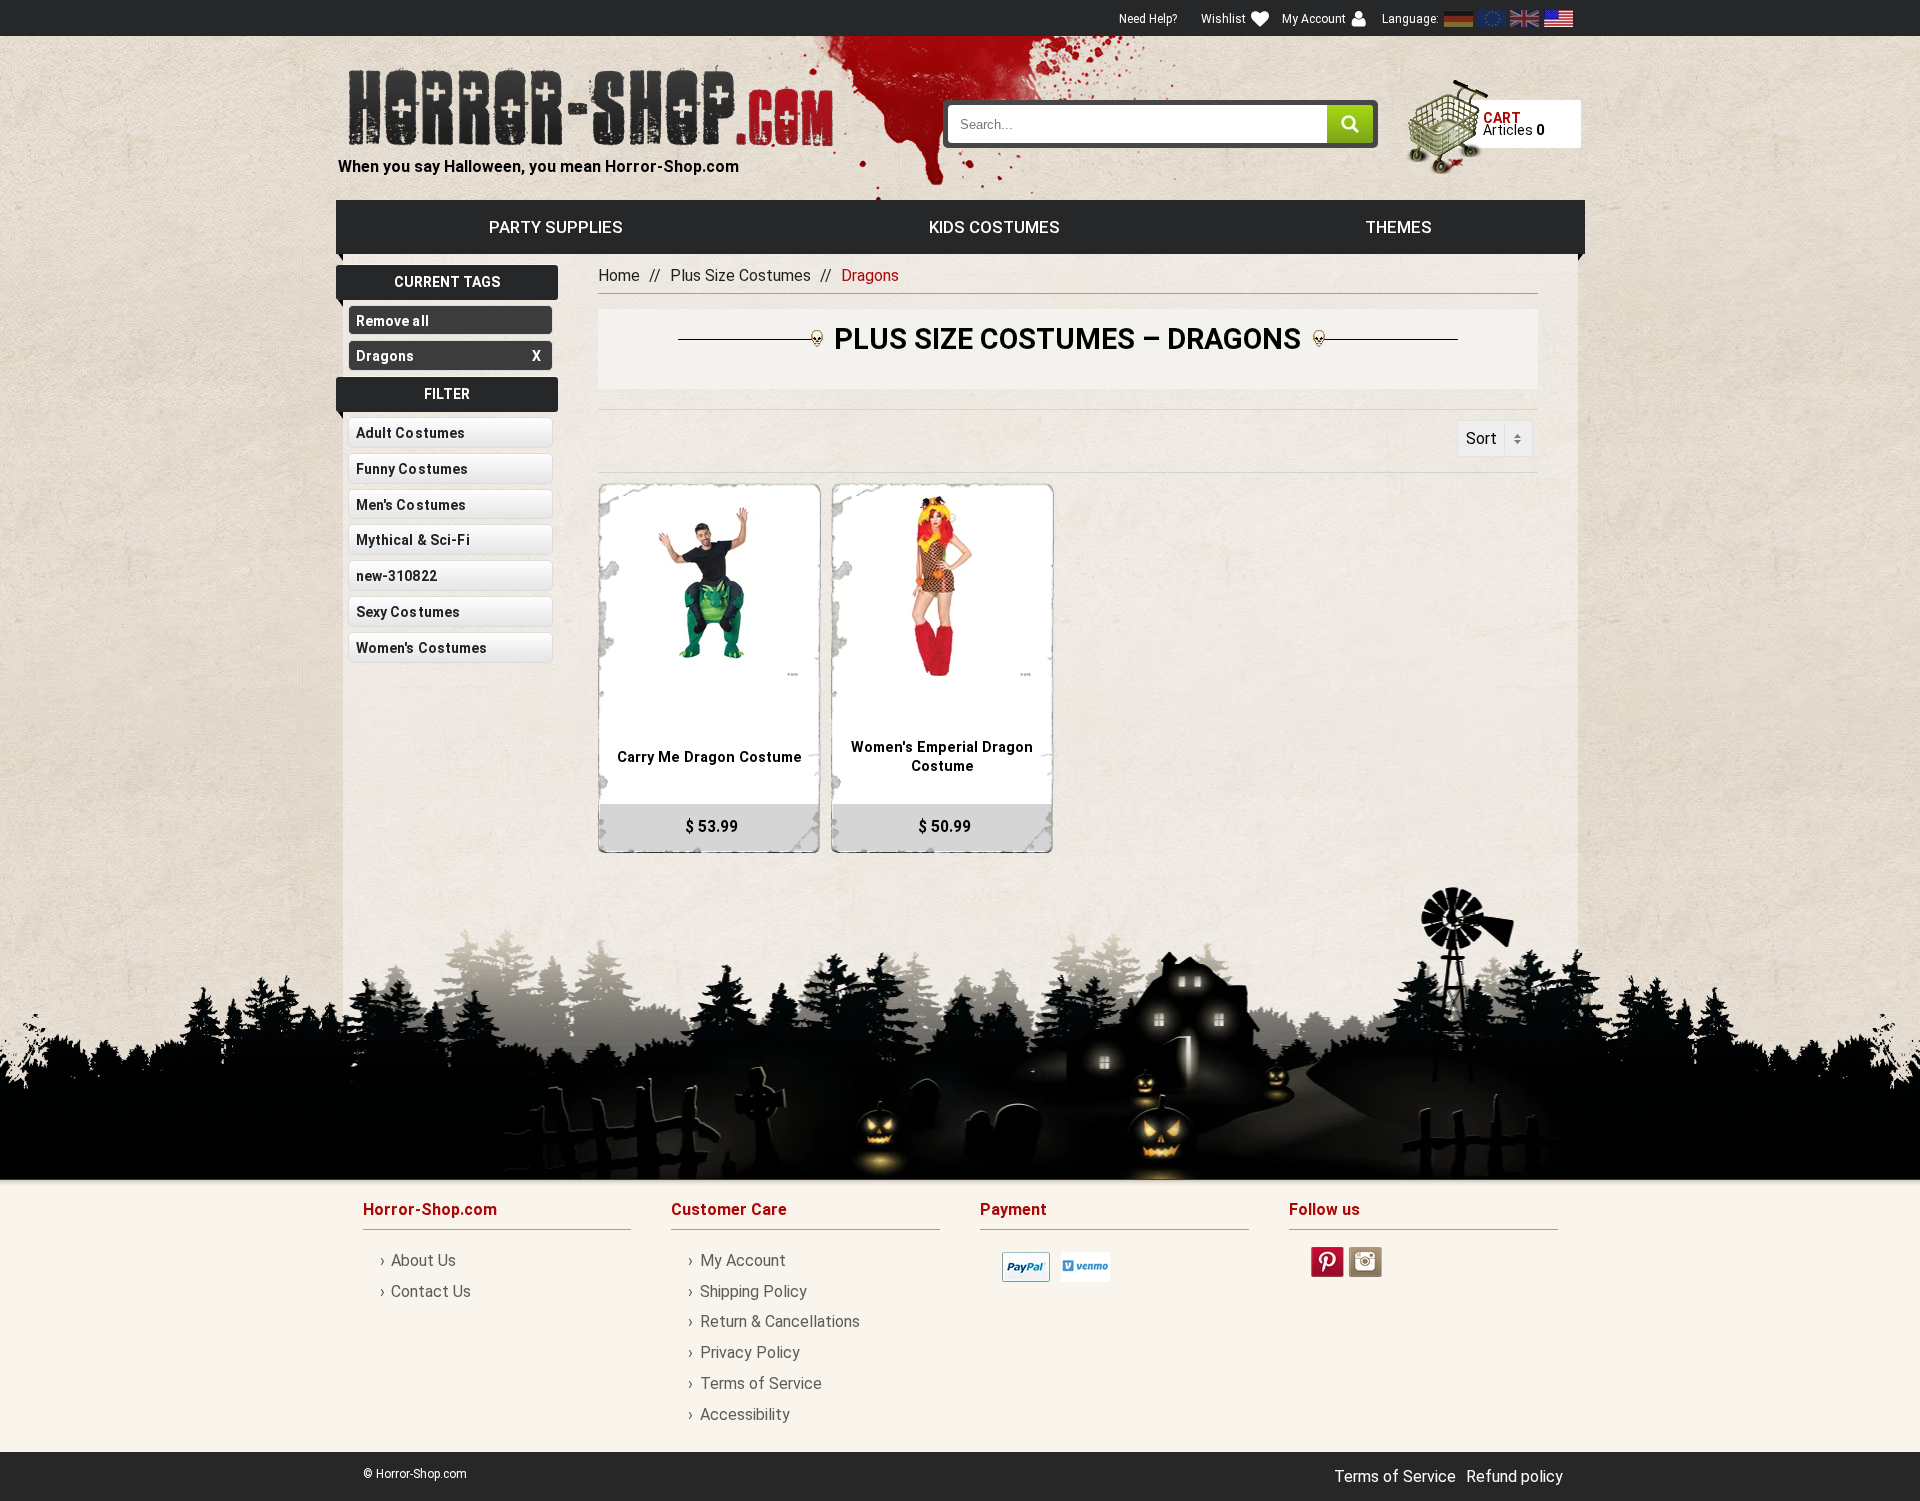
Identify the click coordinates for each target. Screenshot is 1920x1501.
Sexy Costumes (408, 612)
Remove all (392, 321)
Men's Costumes (411, 505)
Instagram (1365, 1262)
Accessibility (744, 1414)
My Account (742, 1260)
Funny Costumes (412, 469)
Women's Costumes (422, 648)
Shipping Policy (753, 1291)
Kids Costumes (994, 227)
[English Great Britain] (1525, 18)
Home (619, 275)
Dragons (449, 356)
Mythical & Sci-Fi (413, 540)
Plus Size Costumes (740, 275)
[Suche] (1350, 124)
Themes (1398, 227)
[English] (1492, 18)
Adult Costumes (411, 433)
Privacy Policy (749, 1352)
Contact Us (431, 1291)
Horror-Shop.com (590, 106)
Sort (1481, 438)
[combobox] (1161, 124)
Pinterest (1327, 1262)
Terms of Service (760, 1383)
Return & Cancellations (779, 1321)
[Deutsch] (1459, 18)
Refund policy (1514, 1476)
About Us (423, 1260)
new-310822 (396, 576)
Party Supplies (556, 227)
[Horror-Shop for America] (1558, 18)
